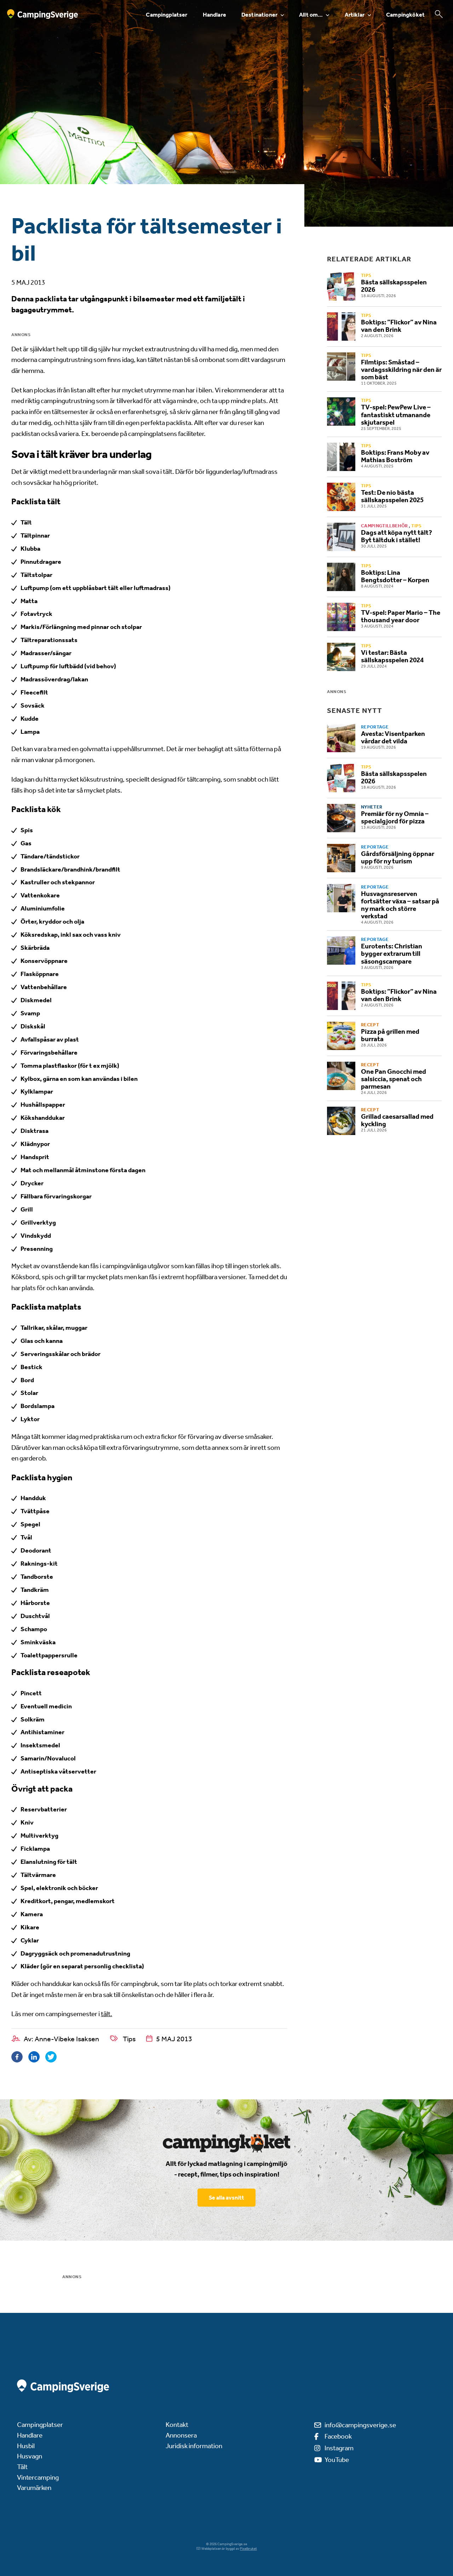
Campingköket (405, 15)
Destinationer (259, 15)
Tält (22, 2467)
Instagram (339, 2448)
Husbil (26, 2446)
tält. (107, 2014)
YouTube (337, 2460)
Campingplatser (167, 15)
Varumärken (34, 2488)
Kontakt (177, 2425)
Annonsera (181, 2435)
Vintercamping (38, 2477)
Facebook (338, 2436)
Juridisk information (194, 2446)
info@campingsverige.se (360, 2425)
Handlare (214, 15)
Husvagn (30, 2456)
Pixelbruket (248, 2549)
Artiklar (355, 15)
